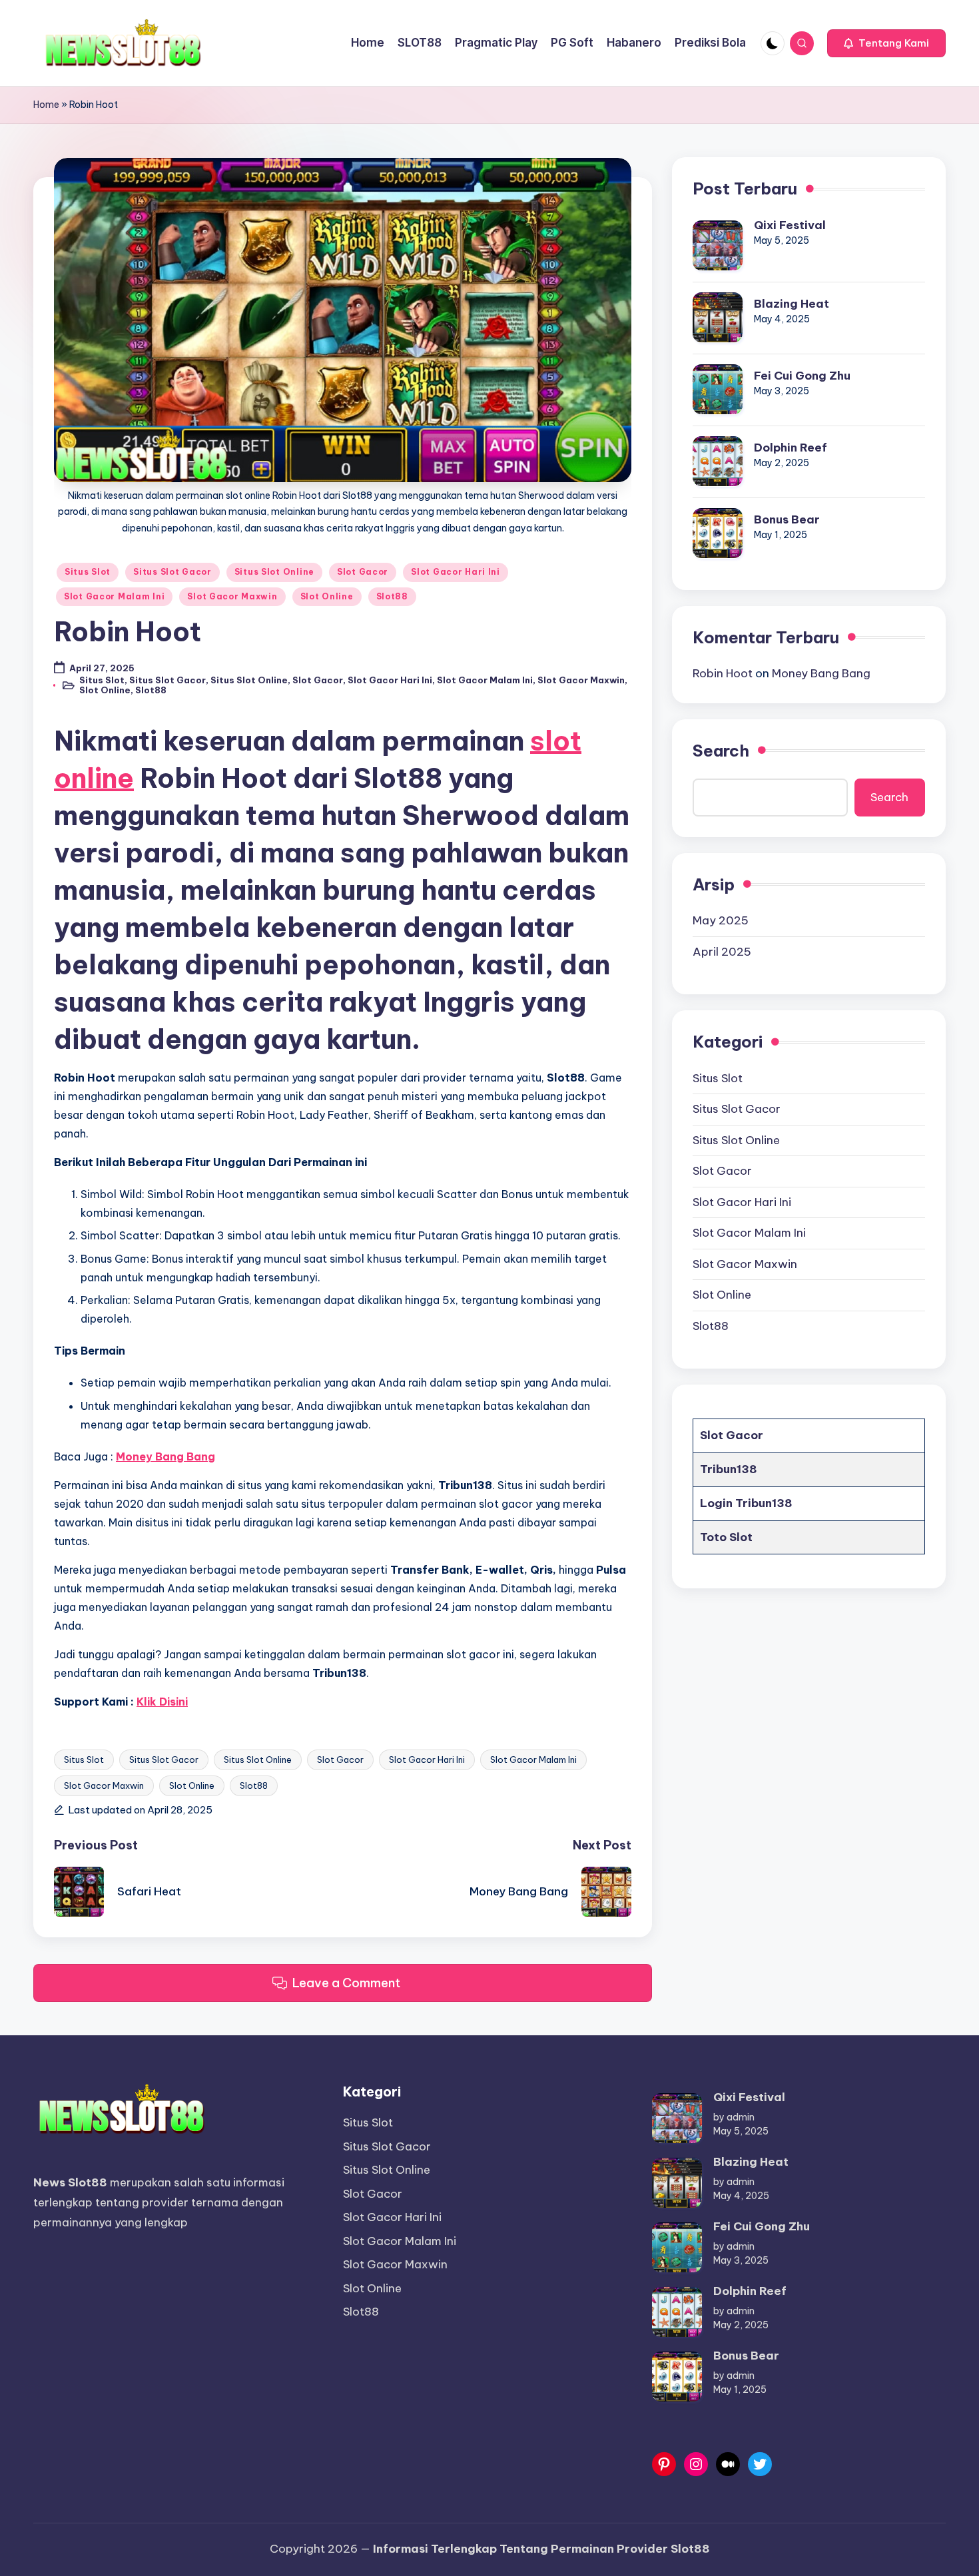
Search (721, 750)
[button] (886, 43)
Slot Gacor (363, 572)
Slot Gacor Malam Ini (114, 596)
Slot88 (392, 596)
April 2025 (722, 951)
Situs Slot (88, 572)
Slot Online (327, 596)
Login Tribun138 (746, 1502)
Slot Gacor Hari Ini (456, 572)
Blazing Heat (792, 303)
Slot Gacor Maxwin (232, 596)
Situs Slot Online (274, 572)
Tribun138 (729, 1469)
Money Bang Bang (821, 673)
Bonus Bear (787, 519)
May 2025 (721, 920)
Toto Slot (726, 1536)
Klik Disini (162, 1702)
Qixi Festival (790, 224)
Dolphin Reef (791, 447)
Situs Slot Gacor (172, 572)
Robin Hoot (723, 673)
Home (46, 105)
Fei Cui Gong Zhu (802, 375)
